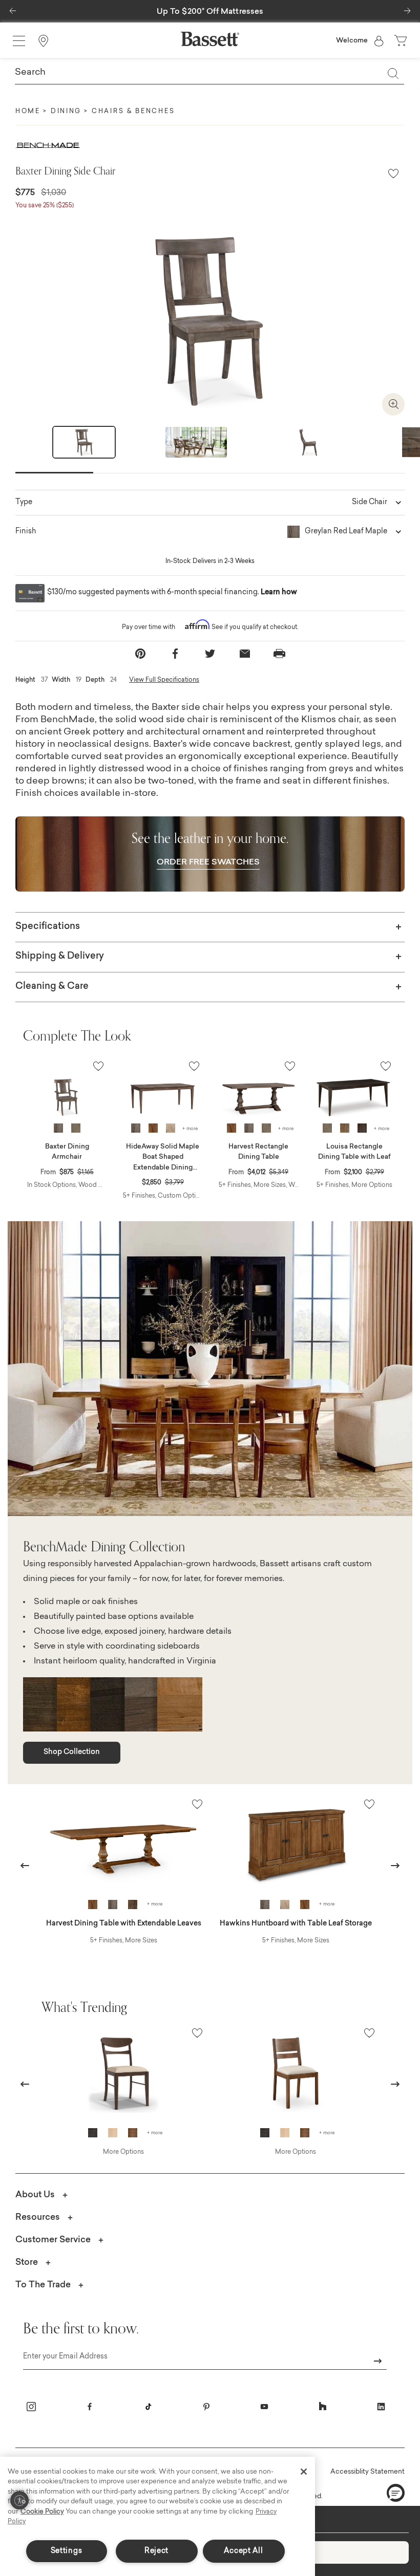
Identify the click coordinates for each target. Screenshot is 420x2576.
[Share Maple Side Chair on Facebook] (175, 654)
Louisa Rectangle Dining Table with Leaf (354, 1152)
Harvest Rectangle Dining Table (258, 1152)
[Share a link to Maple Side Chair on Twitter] (210, 654)
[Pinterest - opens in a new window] (206, 2407)
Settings (67, 2551)
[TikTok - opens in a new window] (148, 2407)
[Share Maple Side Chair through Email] (245, 654)
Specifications (48, 927)
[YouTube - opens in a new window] (264, 2407)
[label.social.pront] (280, 654)
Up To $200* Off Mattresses (210, 12)
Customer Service (53, 2240)
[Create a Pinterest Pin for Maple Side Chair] (140, 654)
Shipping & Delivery (60, 957)
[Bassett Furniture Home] (210, 39)
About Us (35, 2195)
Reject (156, 2551)
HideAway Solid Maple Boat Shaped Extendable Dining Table (163, 1158)
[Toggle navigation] (19, 41)
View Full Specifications (164, 680)
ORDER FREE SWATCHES (208, 862)
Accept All (243, 2551)
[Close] (304, 2472)
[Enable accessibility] (19, 2500)
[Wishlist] (393, 174)
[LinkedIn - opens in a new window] (381, 2407)
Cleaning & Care (52, 987)
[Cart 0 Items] (402, 41)
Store (27, 2263)
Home (28, 112)
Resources (38, 2217)
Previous (25, 1865)
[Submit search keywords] (393, 73)
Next (406, 449)
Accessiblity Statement (367, 2472)
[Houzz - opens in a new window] (323, 2407)
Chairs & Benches (133, 112)
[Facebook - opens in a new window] (90, 2407)
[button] (13, 8)
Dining (66, 112)
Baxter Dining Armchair (67, 1152)
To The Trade (43, 2285)
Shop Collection (72, 1752)
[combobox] (209, 73)
